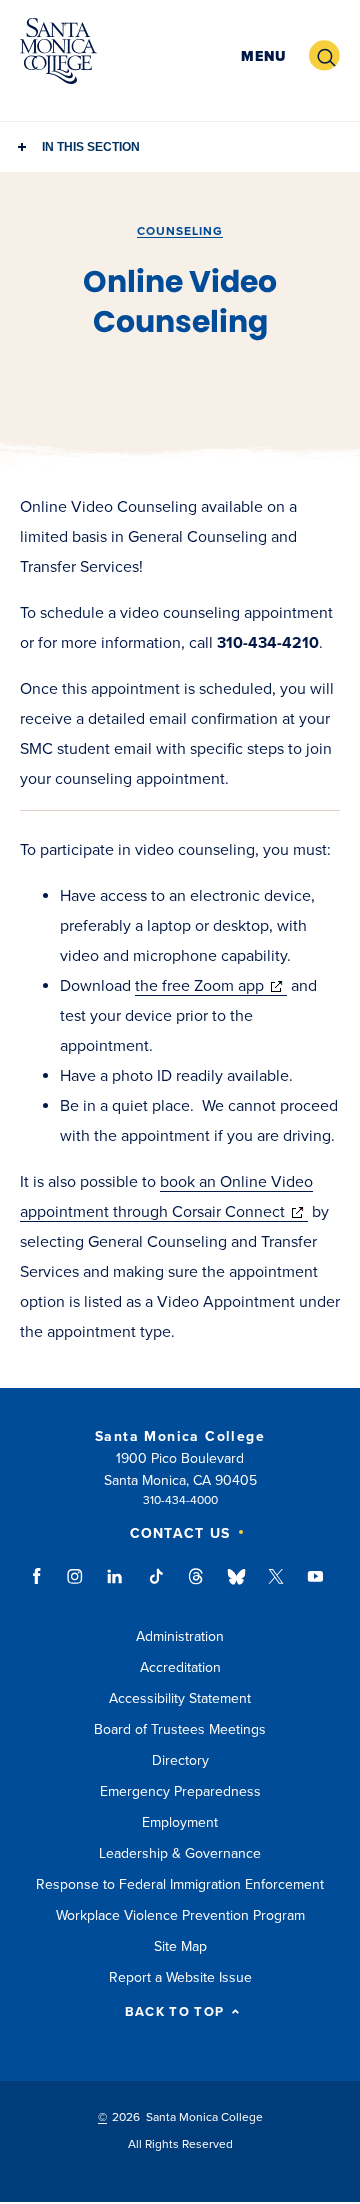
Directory (180, 1760)
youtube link (315, 1586)
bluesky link (236, 1586)
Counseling (180, 231)
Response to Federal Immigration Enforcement (180, 1884)
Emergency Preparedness (180, 1791)
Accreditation (180, 1667)
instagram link (76, 1586)
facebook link (42, 1586)
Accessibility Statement (180, 1698)
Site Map (180, 1946)
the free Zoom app (211, 986)
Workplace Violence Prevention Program (180, 1915)
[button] (263, 56)
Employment (180, 1822)
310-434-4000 (180, 1500)
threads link (197, 1586)
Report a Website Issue (180, 1977)
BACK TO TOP (174, 2012)
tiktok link (156, 1586)
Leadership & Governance (180, 1853)
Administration (180, 1636)
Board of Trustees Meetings (180, 1729)
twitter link (276, 1586)
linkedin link (115, 1586)
